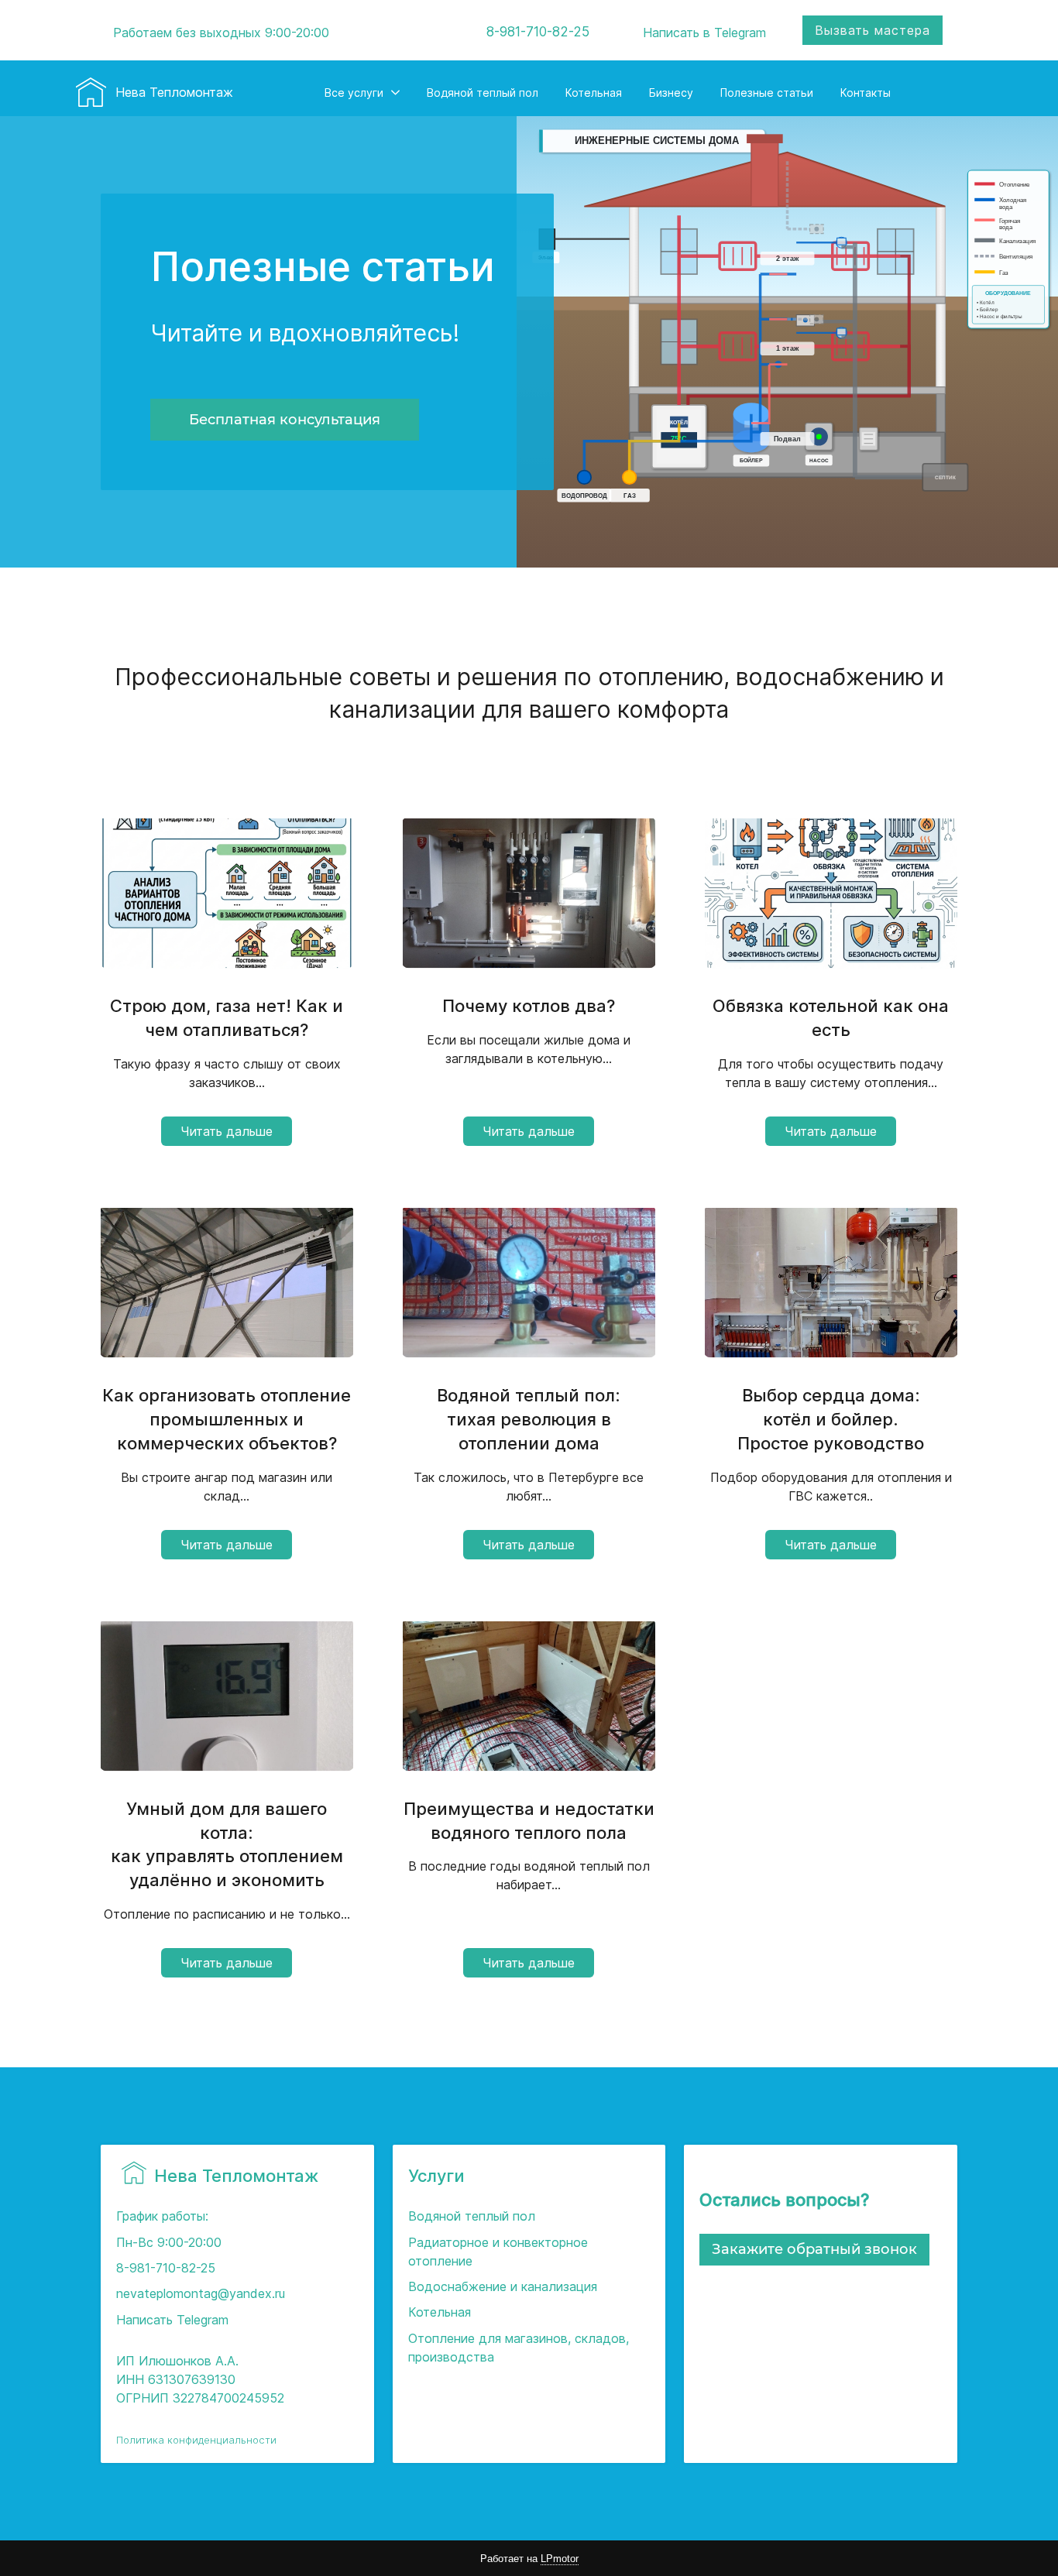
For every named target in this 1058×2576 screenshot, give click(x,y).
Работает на (529, 2559)
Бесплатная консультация (285, 420)
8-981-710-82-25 (538, 32)
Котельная (440, 2312)
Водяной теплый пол (472, 2216)
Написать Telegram (172, 2320)
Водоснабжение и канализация (503, 2286)
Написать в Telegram (704, 33)
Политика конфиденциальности (196, 2440)
